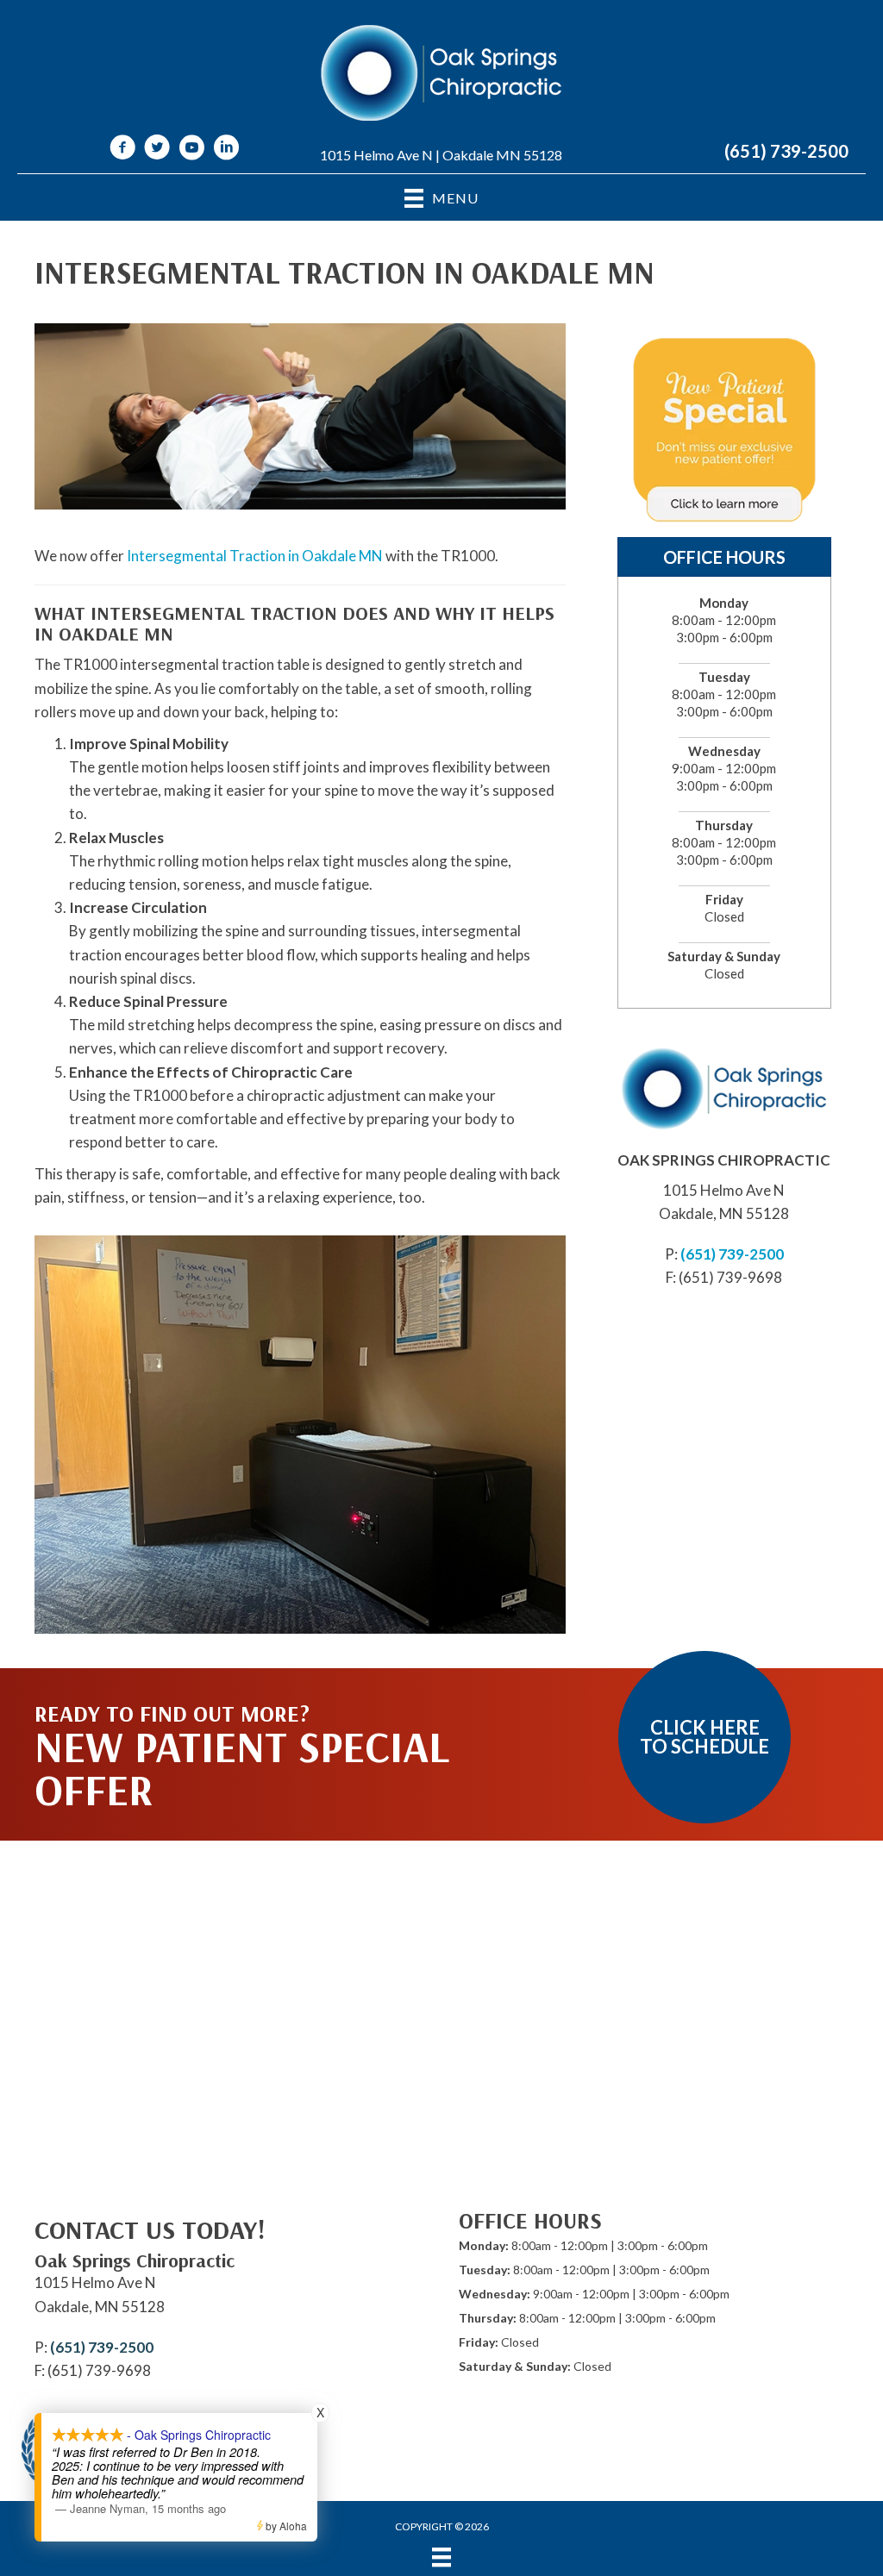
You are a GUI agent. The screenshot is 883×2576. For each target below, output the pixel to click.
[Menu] (441, 2557)
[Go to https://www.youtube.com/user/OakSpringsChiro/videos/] (191, 150)
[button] (705, 1737)
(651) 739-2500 (786, 151)
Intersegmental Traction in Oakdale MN (254, 556)
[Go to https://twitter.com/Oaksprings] (157, 150)
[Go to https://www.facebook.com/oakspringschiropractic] (122, 150)
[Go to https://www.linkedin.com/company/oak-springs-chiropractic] (226, 150)
